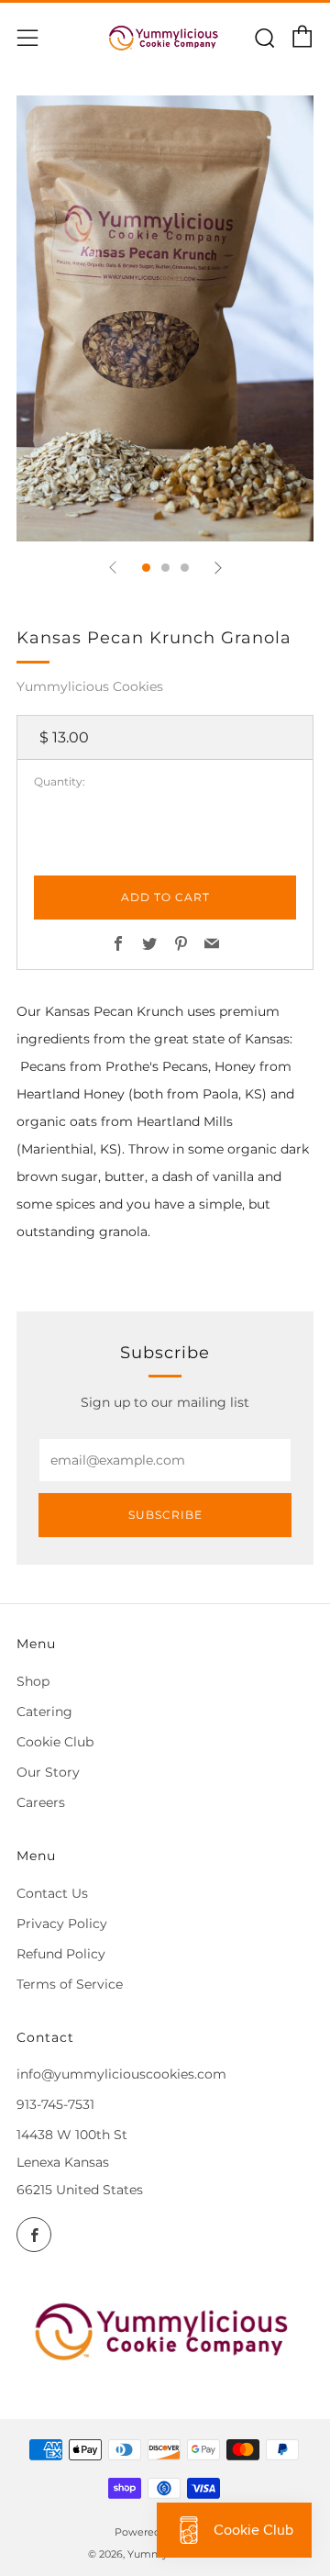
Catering (44, 1712)
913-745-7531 (55, 2104)
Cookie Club (55, 1742)
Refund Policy (61, 1954)
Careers (41, 1802)
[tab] (146, 568)
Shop (33, 1681)
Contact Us (52, 1893)
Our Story (48, 1772)
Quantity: (60, 782)
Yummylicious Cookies (90, 686)
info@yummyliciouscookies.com (121, 2074)
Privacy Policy (62, 1924)
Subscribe (165, 1515)
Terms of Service (70, 1984)
